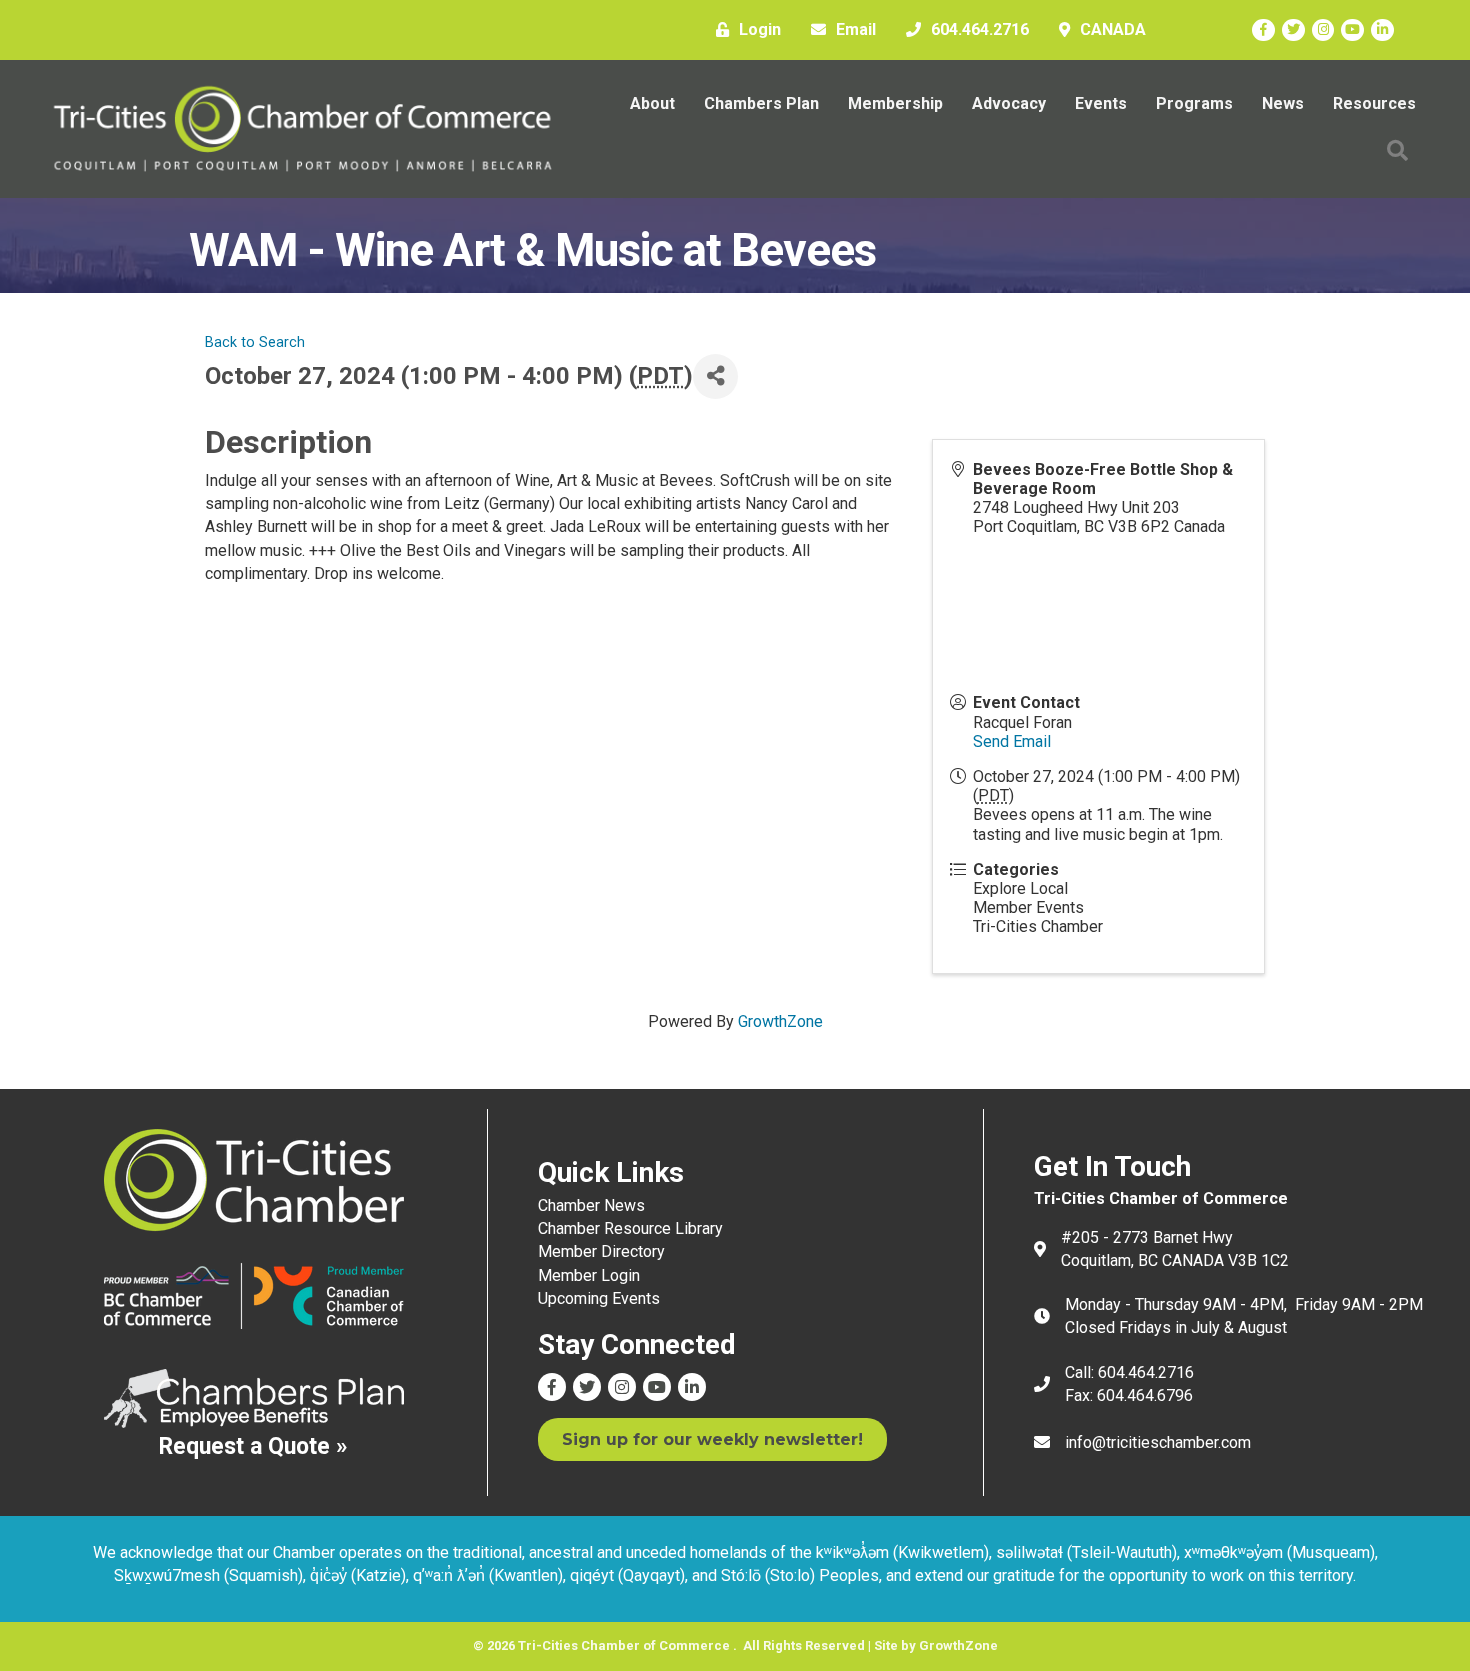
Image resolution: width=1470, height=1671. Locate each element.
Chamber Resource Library (630, 1228)
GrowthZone (780, 1021)
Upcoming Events (599, 1298)
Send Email (1012, 741)
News (1283, 103)
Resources (1374, 103)
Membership (895, 103)
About (652, 103)
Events (1101, 103)
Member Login (589, 1275)
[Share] (715, 376)
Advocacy (1009, 103)
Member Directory (601, 1251)
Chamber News (591, 1205)
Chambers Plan (761, 103)
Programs (1194, 103)
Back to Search (255, 342)
